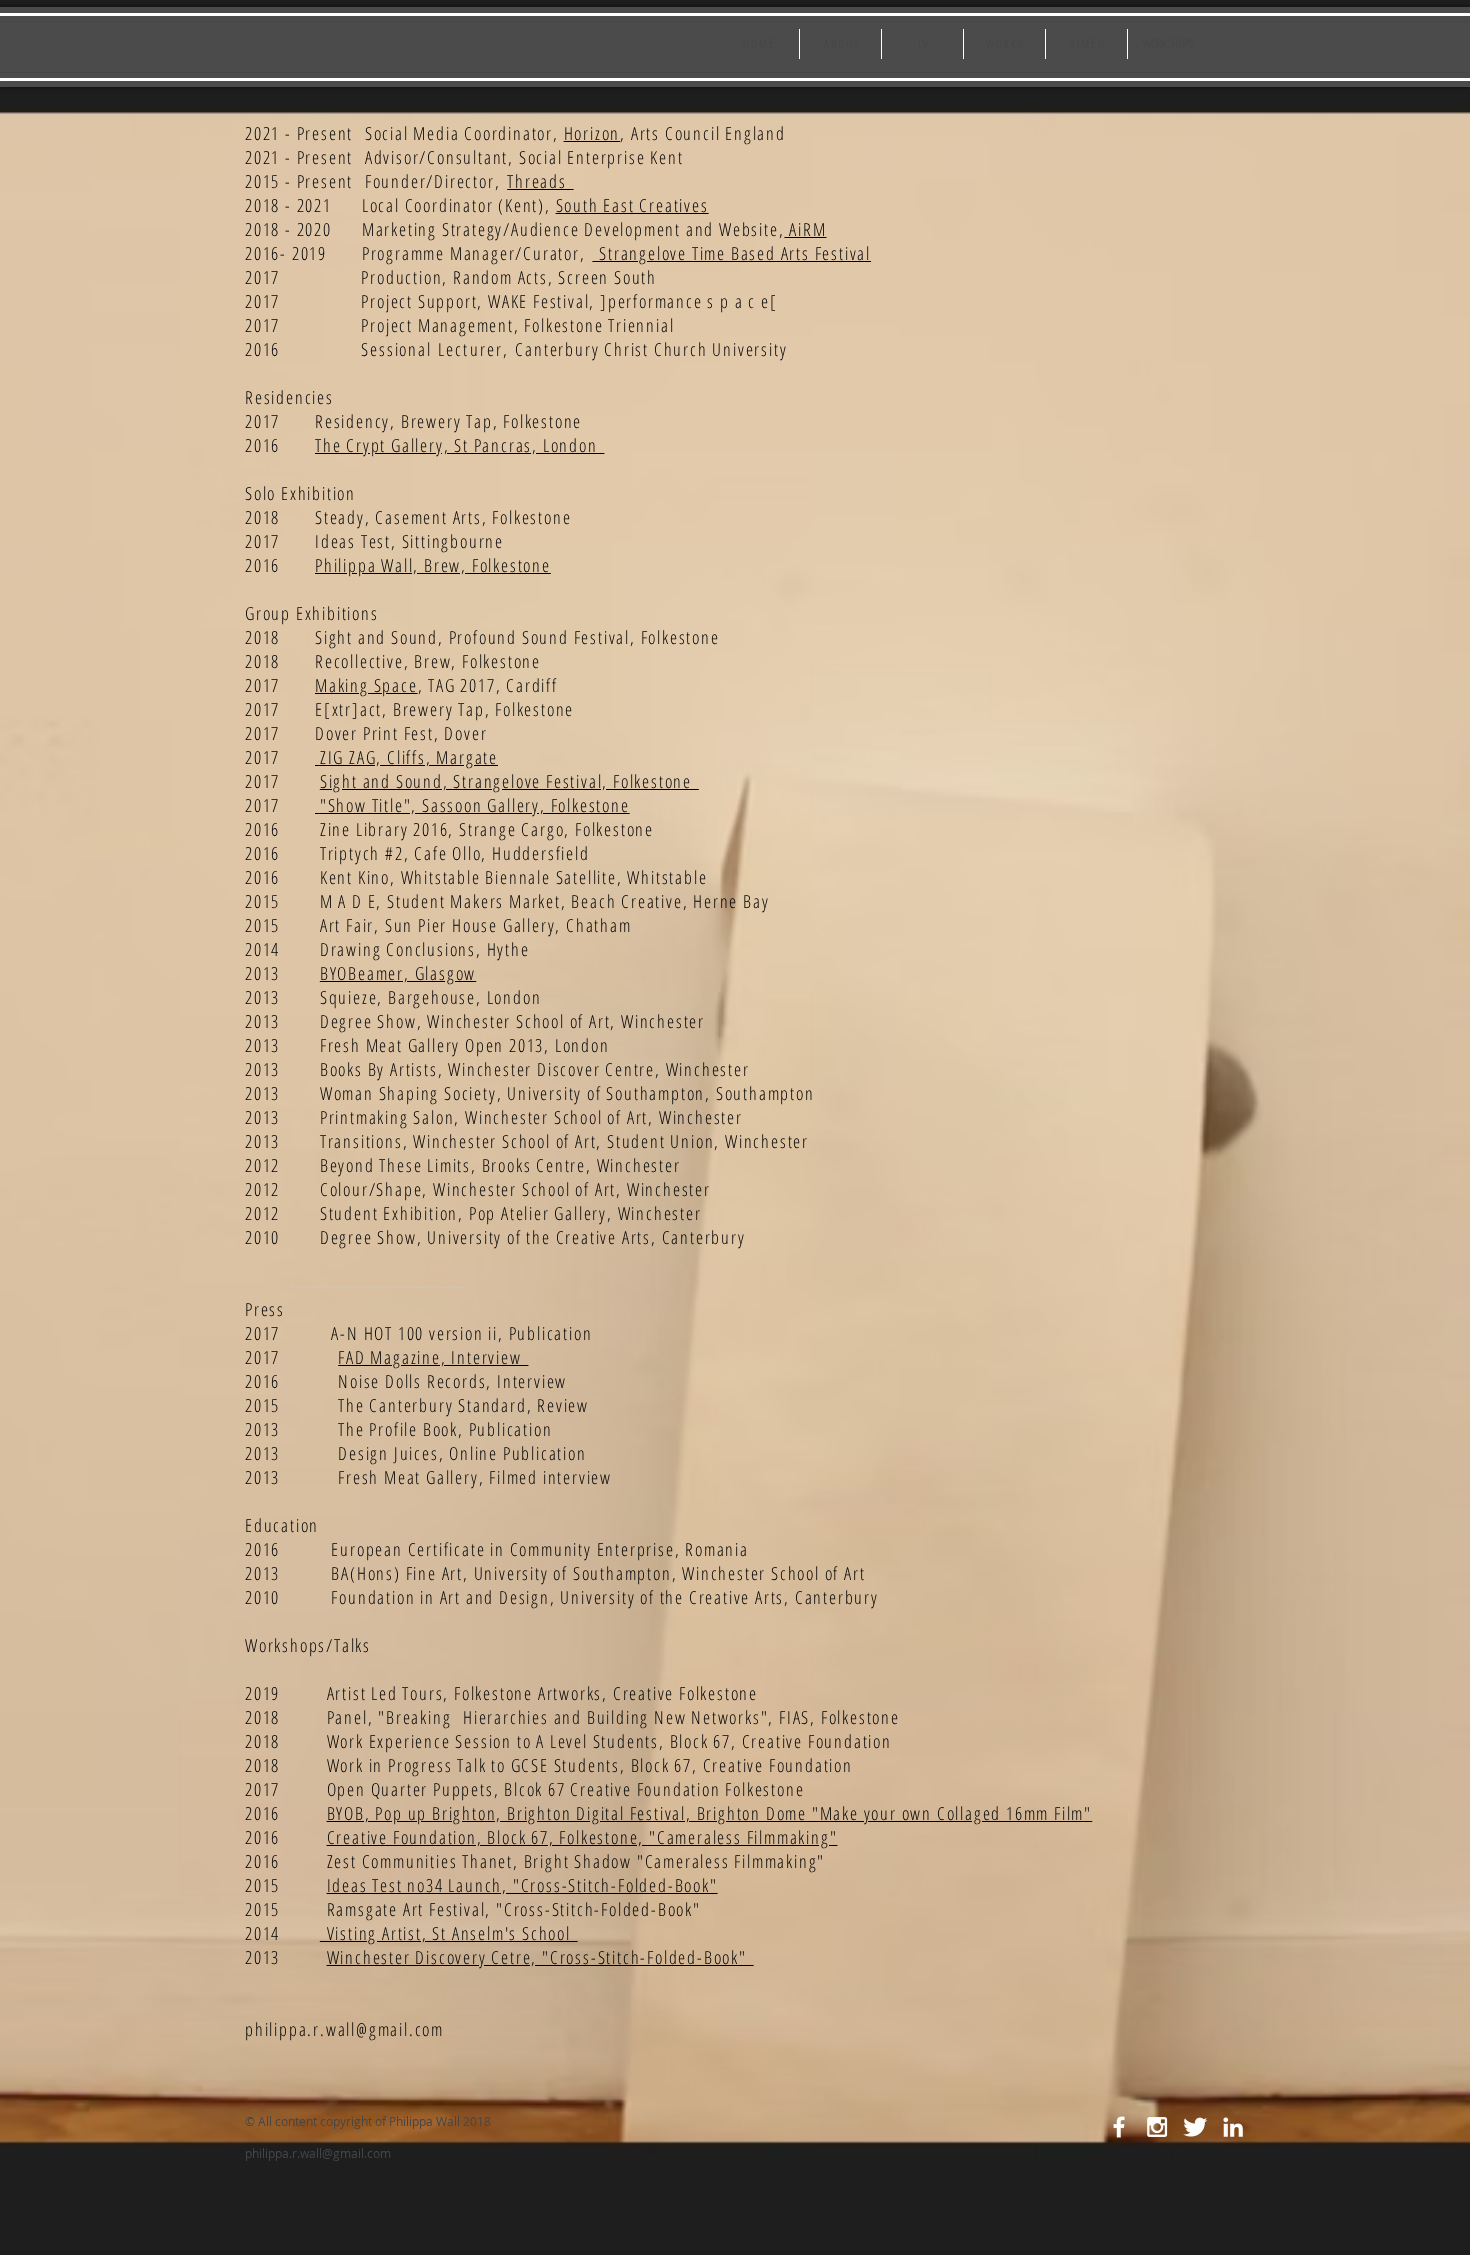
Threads (540, 181)
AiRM (805, 229)
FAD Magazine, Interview (433, 1357)
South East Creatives (632, 205)
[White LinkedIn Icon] (1233, 2127)
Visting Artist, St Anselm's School (449, 1933)
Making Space (366, 685)
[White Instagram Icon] (1157, 2127)
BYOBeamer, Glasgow (398, 973)
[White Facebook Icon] (1119, 2127)
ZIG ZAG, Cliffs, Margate (406, 757)
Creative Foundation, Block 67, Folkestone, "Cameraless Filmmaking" (582, 1837)
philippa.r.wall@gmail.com (344, 2029)
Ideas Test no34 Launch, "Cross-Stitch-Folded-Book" (522, 1885)
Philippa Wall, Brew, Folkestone (433, 565)
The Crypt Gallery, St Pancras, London (459, 445)
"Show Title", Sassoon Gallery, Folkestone (472, 805)
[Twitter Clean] (1195, 2127)
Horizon (592, 133)
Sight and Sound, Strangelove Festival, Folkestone (509, 781)
